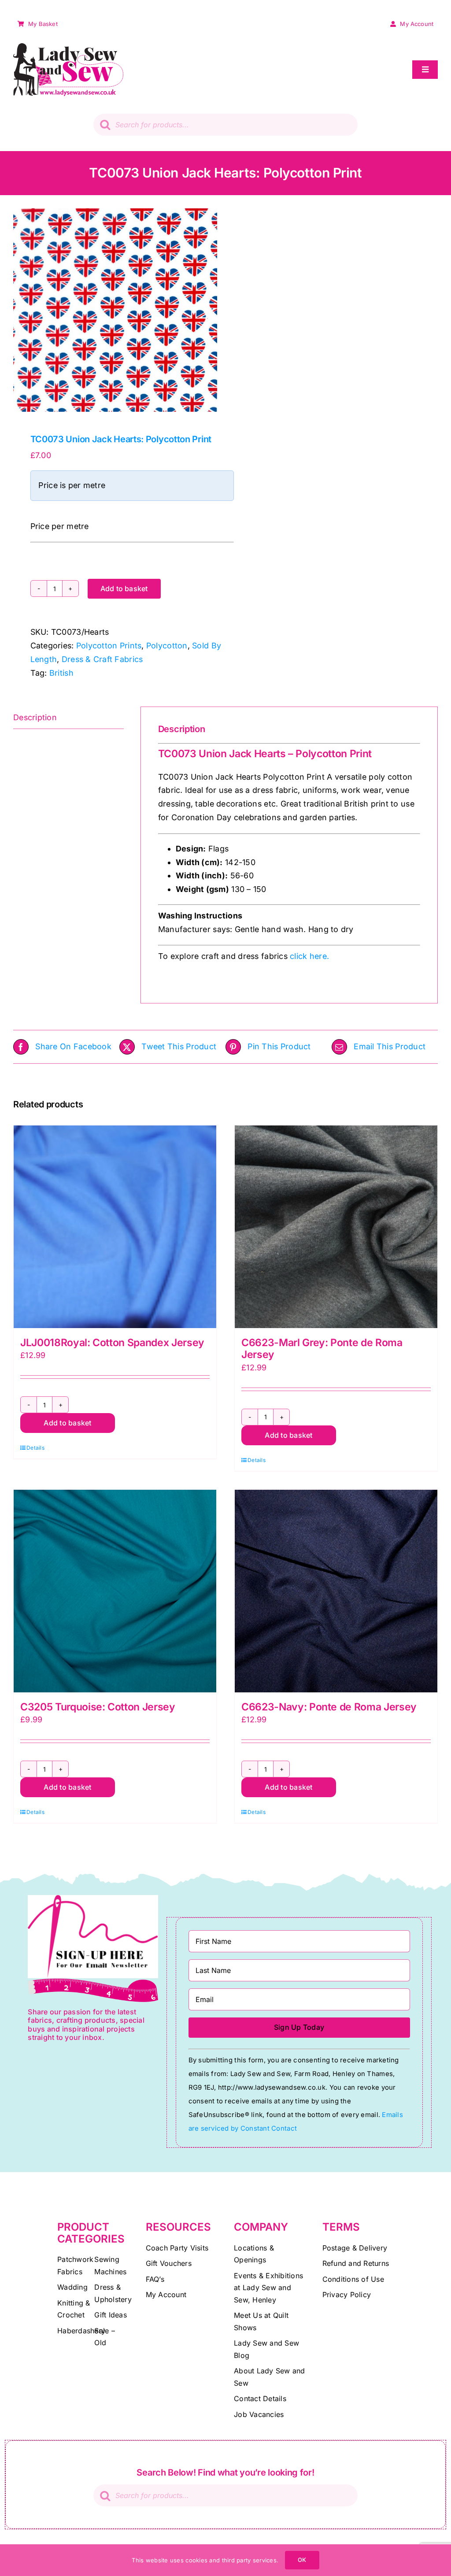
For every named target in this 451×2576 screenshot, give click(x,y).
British (61, 673)
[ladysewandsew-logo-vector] (68, 47)
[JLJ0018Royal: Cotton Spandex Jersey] (115, 1227)
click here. (308, 956)
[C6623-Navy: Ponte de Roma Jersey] (336, 1591)
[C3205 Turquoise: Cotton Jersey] (115, 1591)
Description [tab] (35, 717)
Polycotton (167, 646)
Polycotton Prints (109, 646)
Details (35, 1448)
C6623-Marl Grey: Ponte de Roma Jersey (322, 1349)
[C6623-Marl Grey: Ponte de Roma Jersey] (336, 1227)
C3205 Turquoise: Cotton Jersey (98, 1707)
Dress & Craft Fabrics (102, 659)
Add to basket (124, 588)
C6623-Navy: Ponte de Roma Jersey (329, 1707)
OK (302, 2560)
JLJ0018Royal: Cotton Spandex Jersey (112, 1343)
